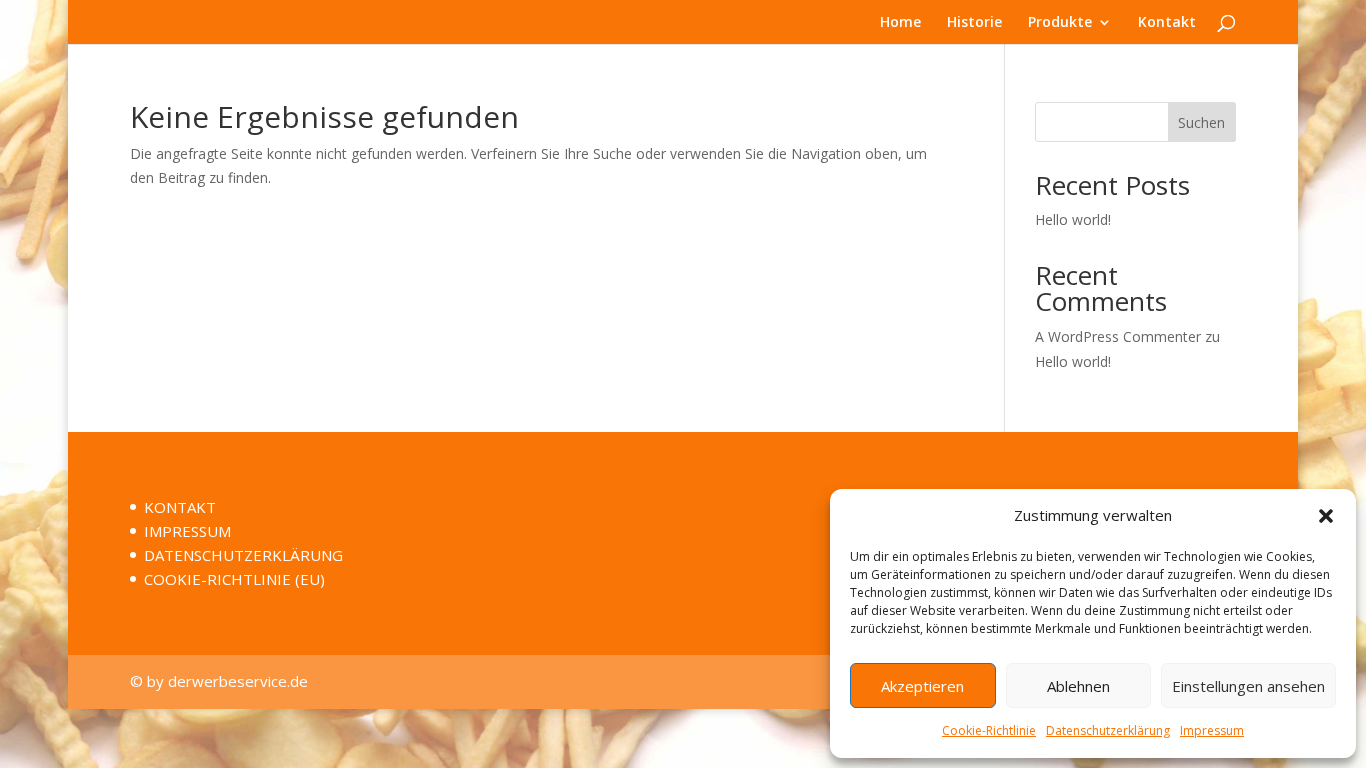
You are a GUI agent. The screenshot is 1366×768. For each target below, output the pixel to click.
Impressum (1212, 730)
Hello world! (1073, 219)
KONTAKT (180, 507)
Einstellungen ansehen (1248, 686)
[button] (1326, 516)
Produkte (1060, 23)
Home (900, 23)
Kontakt (1167, 23)
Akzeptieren (922, 686)
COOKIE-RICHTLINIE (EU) (234, 579)
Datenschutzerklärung (1108, 730)
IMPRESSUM (187, 531)
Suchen (1201, 122)
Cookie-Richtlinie (989, 730)
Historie (974, 23)
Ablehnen (1078, 686)
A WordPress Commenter (1118, 336)
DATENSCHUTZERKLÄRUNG (243, 555)
